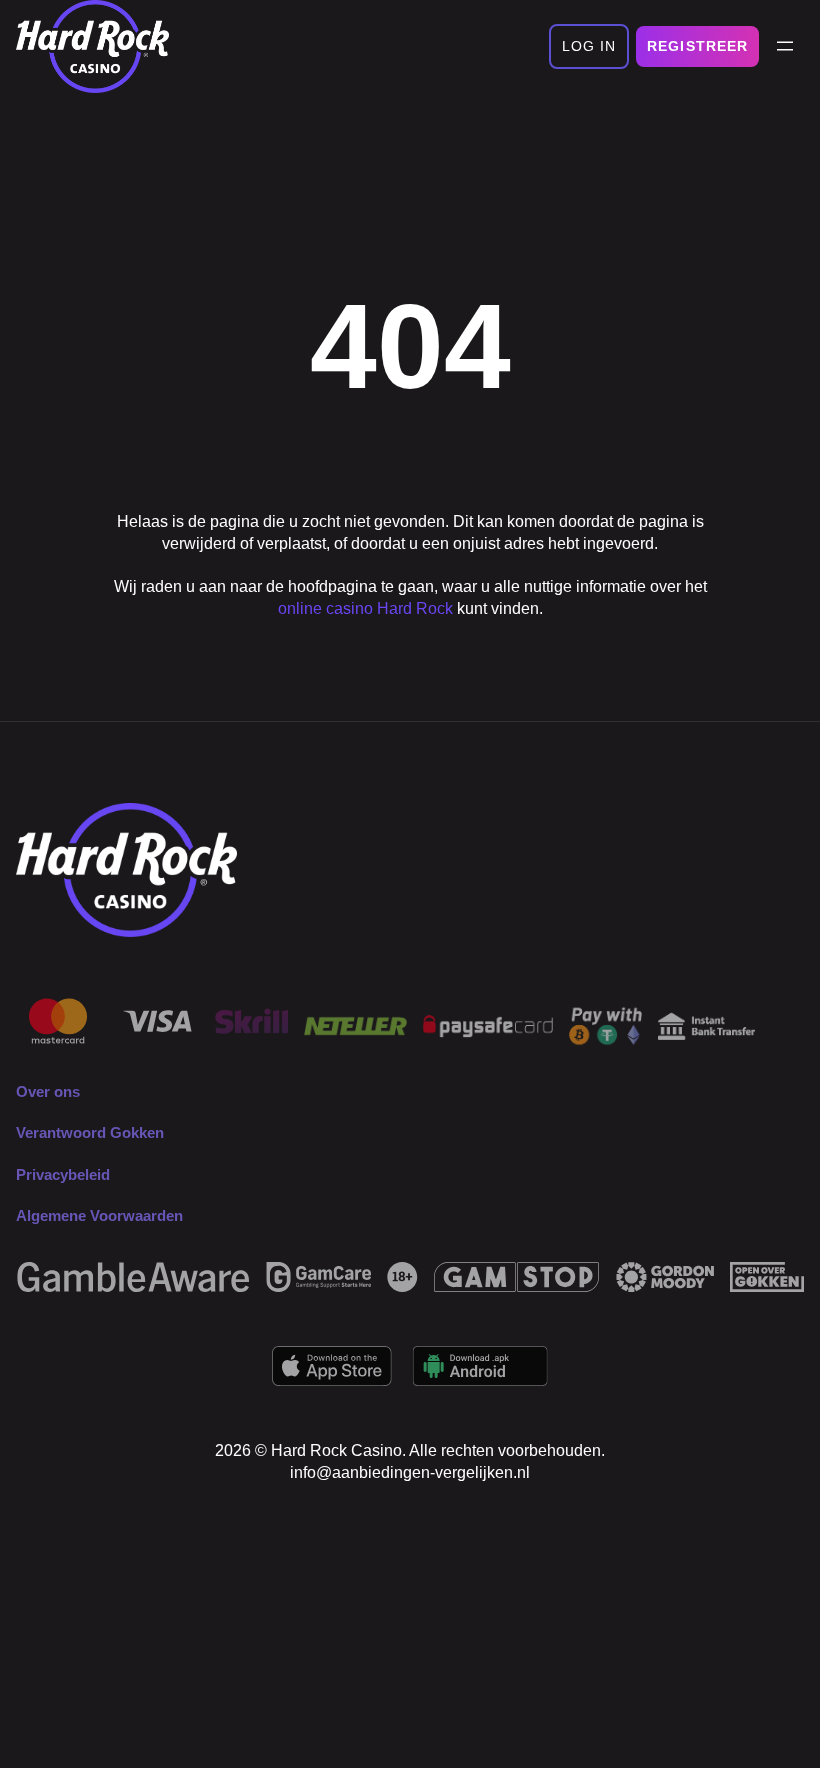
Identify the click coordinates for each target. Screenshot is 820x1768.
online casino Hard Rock (365, 608)
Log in (589, 46)
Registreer (697, 46)
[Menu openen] (785, 46)
